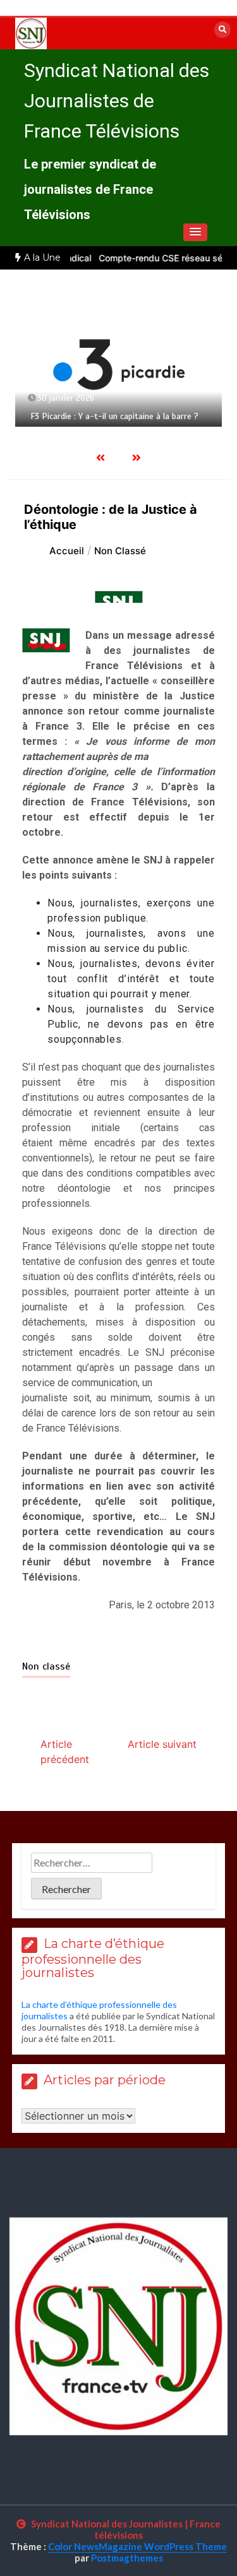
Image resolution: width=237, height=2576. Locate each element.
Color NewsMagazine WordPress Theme (137, 2546)
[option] (118, 364)
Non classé (46, 1666)
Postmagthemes (127, 2558)
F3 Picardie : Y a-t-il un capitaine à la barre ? (114, 416)
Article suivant (162, 1744)
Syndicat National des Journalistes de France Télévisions (117, 101)
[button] (195, 232)
